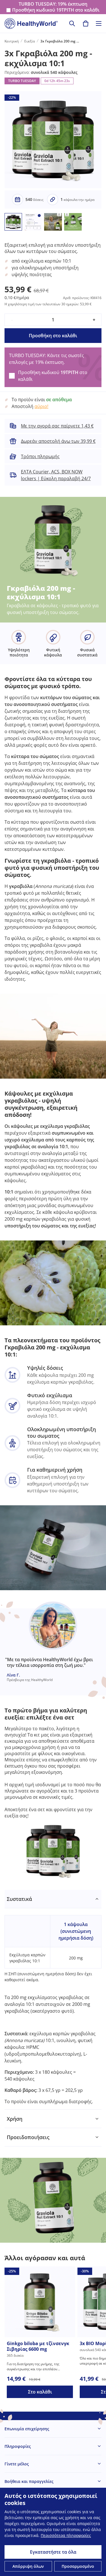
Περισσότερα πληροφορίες (66, 2535)
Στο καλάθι (40, 2392)
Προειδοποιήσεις (28, 2137)
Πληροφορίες (18, 2446)
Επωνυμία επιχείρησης (27, 2429)
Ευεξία (30, 41)
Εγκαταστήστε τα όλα (53, 2552)
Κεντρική (12, 41)
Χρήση (15, 2119)
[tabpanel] (53, 2000)
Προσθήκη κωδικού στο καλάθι (56, 10)
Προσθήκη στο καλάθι (53, 336)
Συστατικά (19, 1899)
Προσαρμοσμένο (78, 2566)
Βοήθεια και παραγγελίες (29, 2481)
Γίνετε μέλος (17, 2464)
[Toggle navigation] (99, 23)
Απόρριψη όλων (28, 2566)
